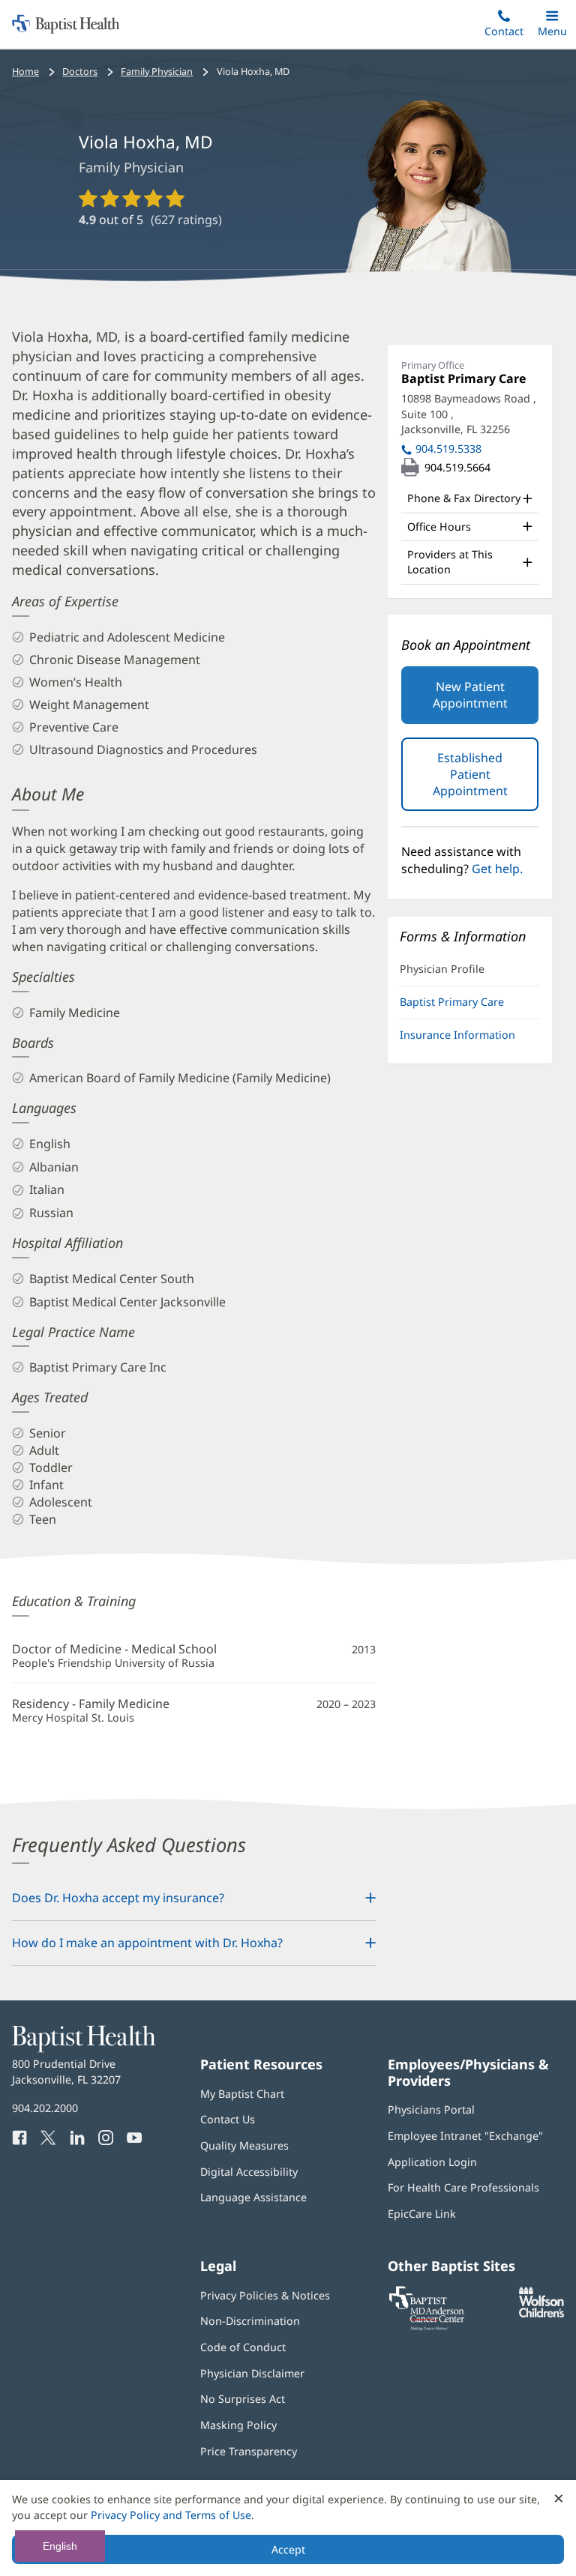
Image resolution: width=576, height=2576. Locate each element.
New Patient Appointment (470, 695)
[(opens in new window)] (541, 2313)
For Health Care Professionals (463, 2187)
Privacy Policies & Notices (265, 2295)
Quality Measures (244, 2145)
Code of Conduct (243, 2347)
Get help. (497, 869)
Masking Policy (238, 2425)
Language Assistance (253, 2197)
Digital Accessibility (249, 2172)
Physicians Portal (431, 2109)
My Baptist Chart (242, 2094)
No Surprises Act (243, 2399)
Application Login (432, 2162)
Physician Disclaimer (252, 2373)
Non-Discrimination (250, 2321)
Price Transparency (249, 2451)
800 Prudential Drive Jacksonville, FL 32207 (66, 2071)
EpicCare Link (422, 2214)
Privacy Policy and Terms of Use (171, 2515)
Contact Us (228, 2119)
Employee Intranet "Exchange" (465, 2136)
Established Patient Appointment (486, 780)
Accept (288, 2549)
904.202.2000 (45, 2108)
